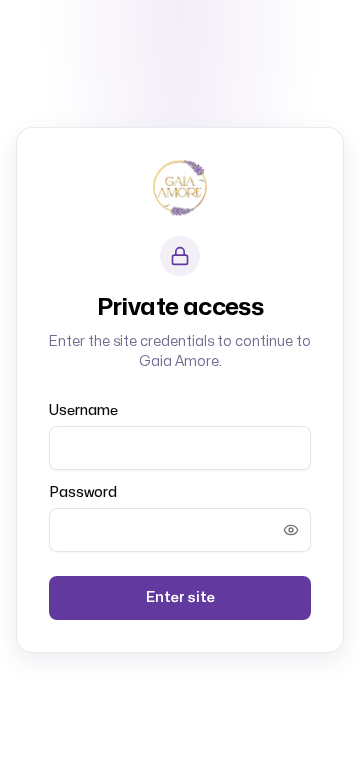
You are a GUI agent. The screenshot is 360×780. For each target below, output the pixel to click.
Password (83, 492)
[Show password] (291, 530)
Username (83, 410)
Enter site (180, 597)
